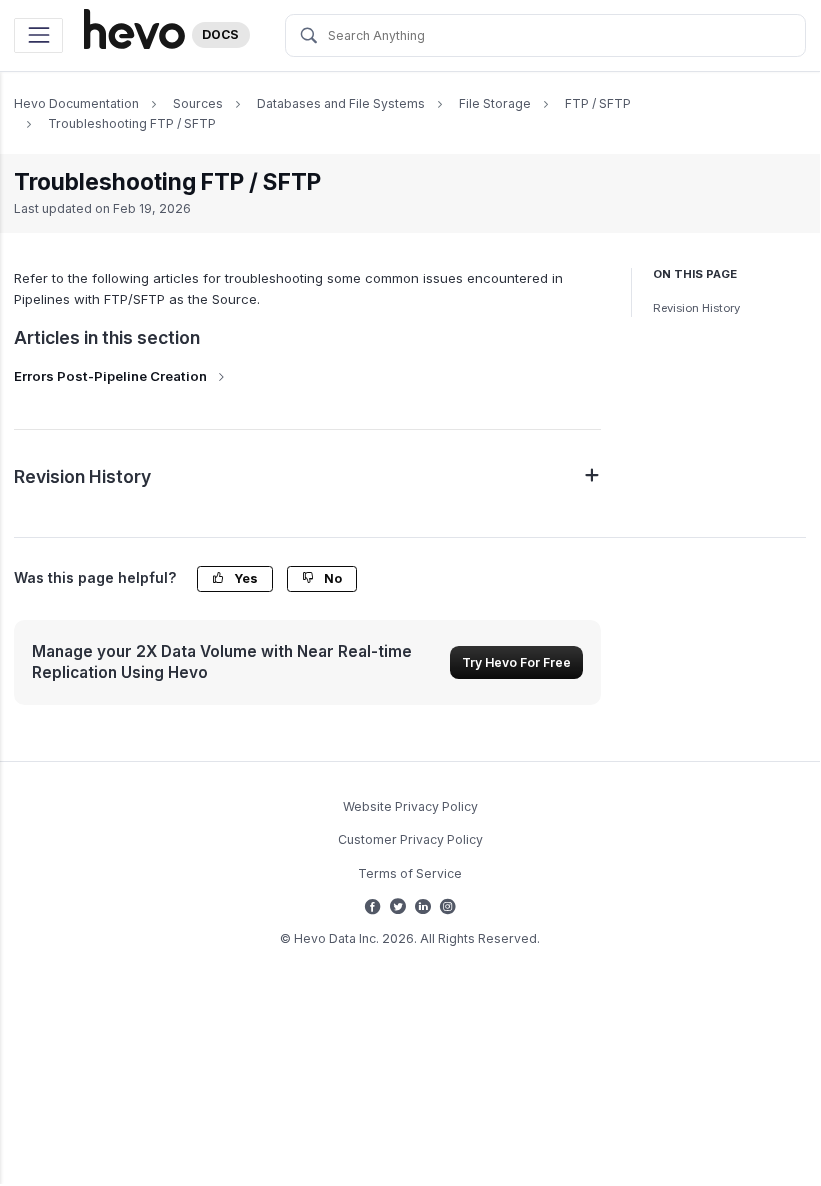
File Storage (495, 103)
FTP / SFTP (598, 103)
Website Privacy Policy (410, 806)
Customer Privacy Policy (410, 839)
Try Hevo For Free (516, 662)
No (331, 578)
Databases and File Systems (341, 103)
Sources (198, 103)
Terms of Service (410, 873)
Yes (244, 578)
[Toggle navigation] (38, 35)
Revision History (696, 308)
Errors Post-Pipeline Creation (110, 376)
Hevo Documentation (76, 103)
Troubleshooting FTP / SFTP (132, 123)
